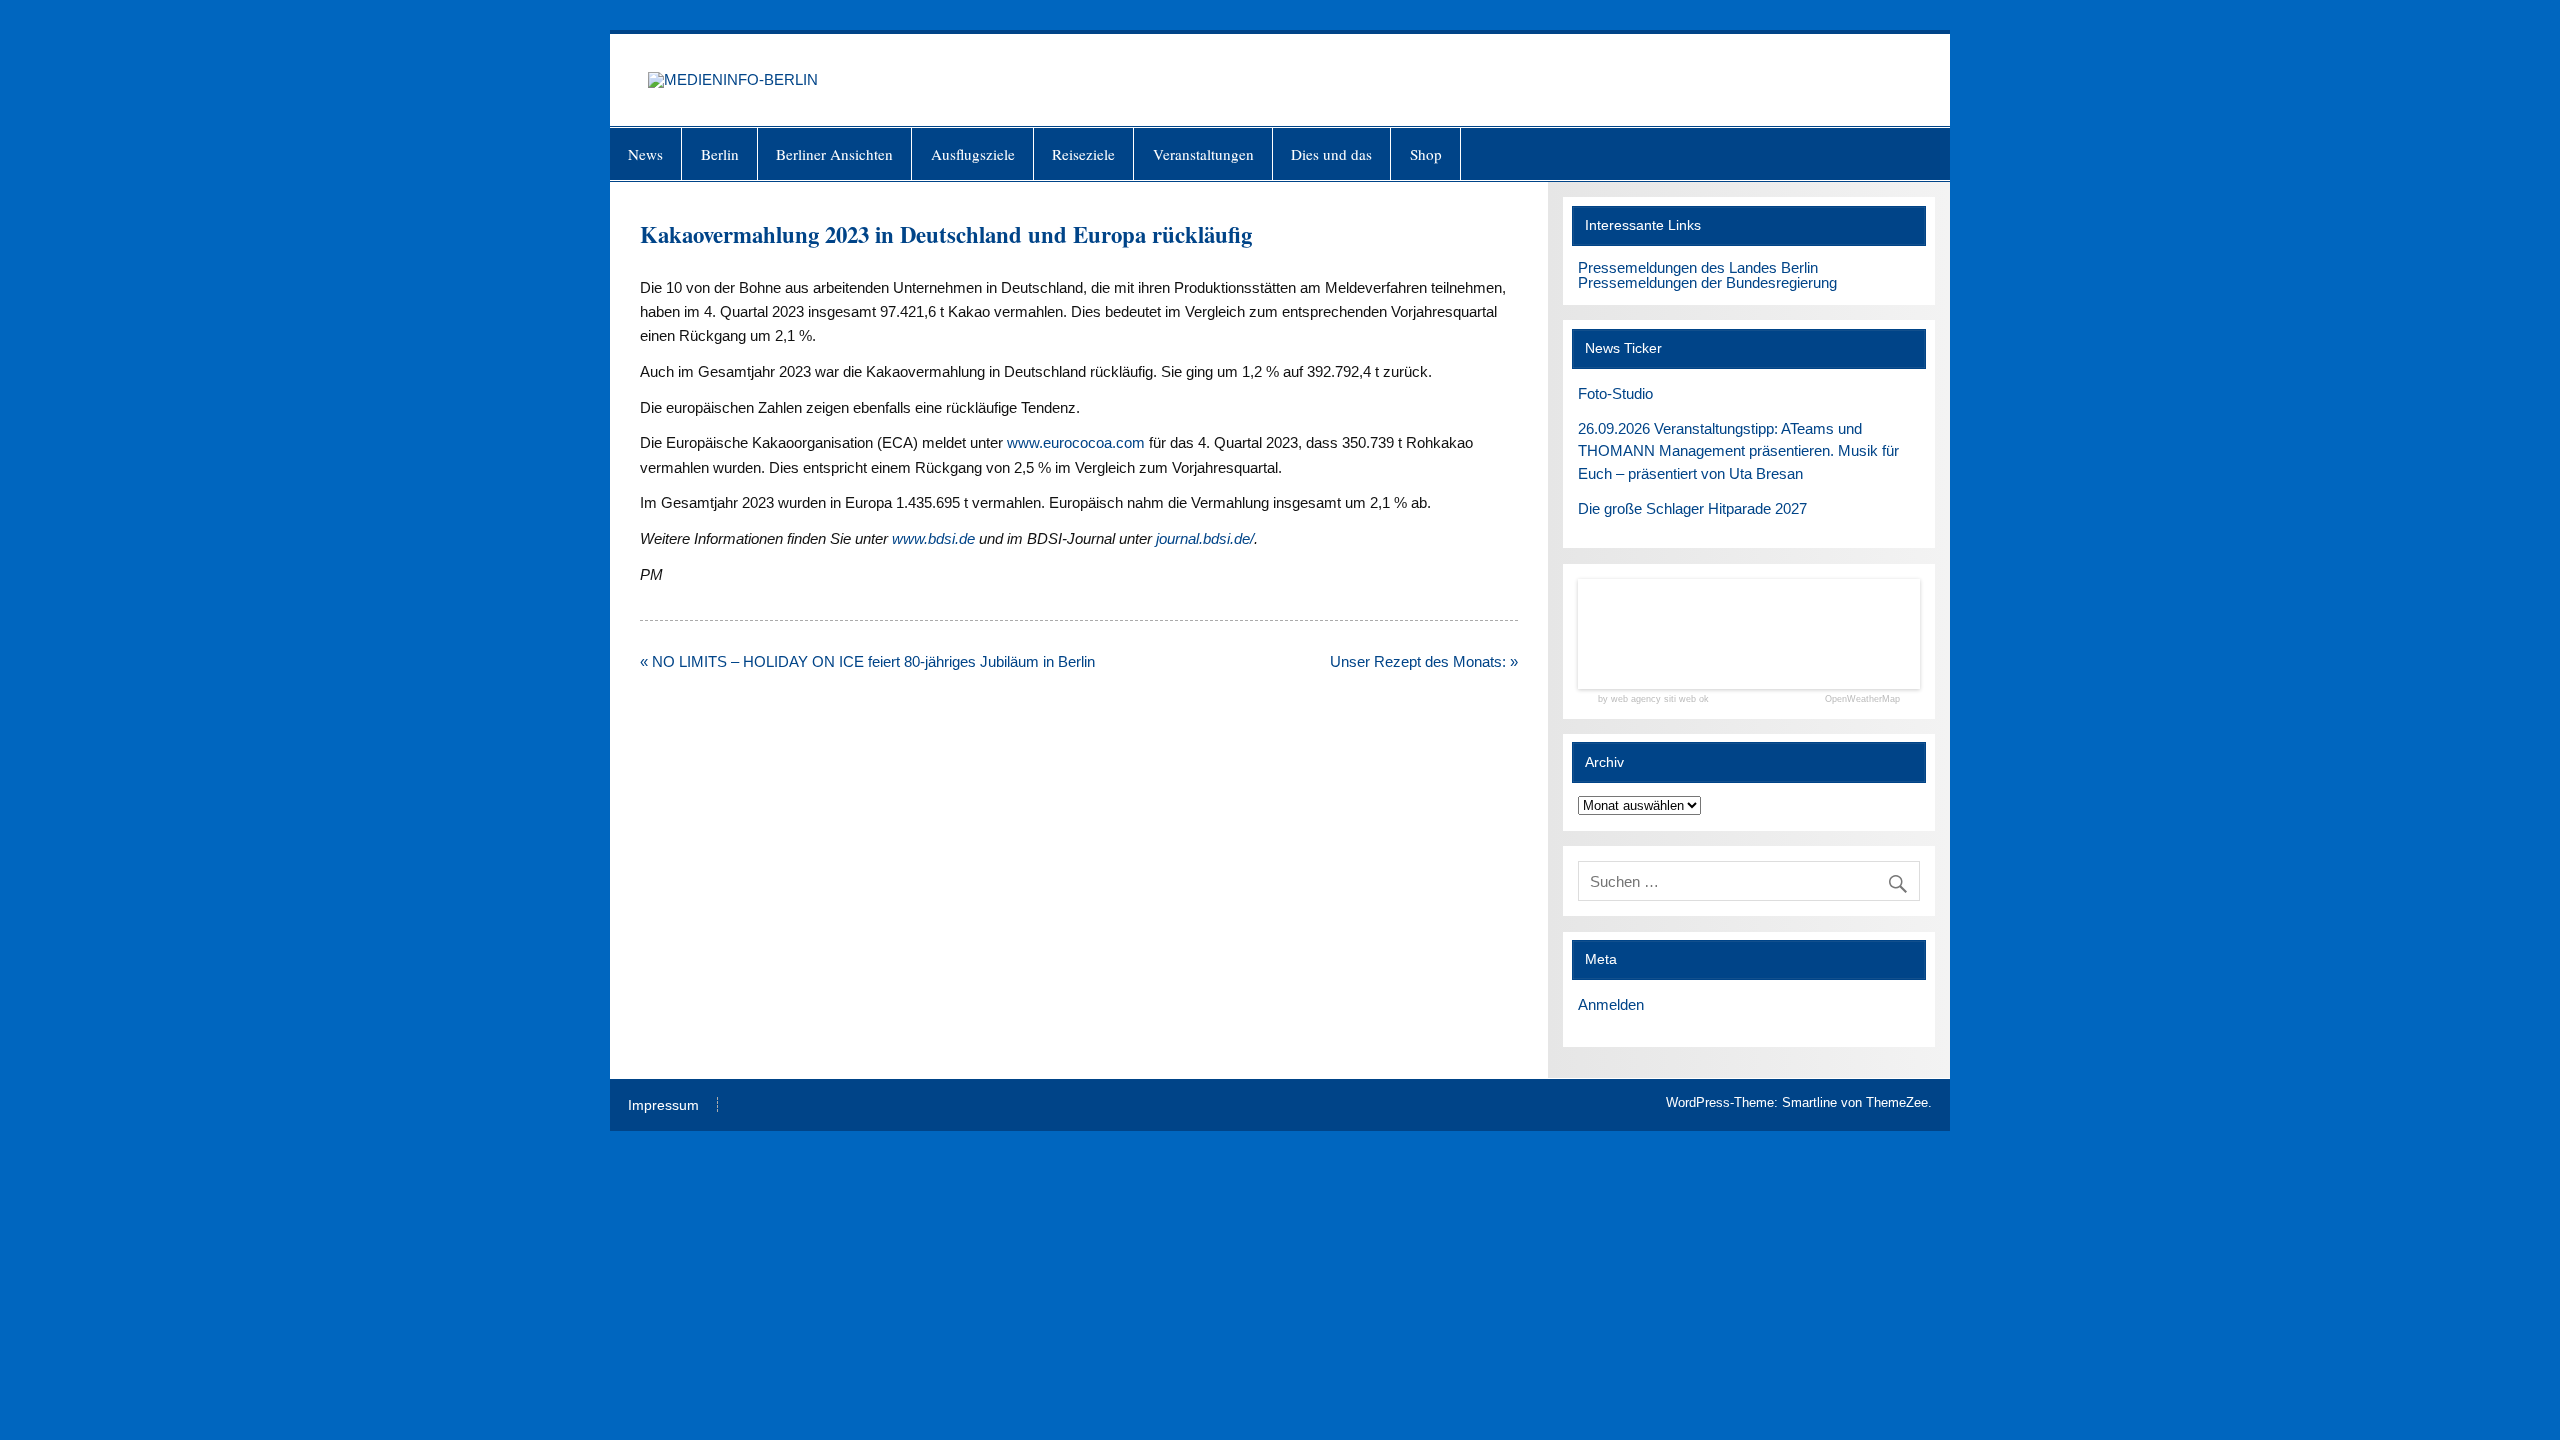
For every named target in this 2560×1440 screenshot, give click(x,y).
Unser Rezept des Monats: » (1424, 661)
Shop (1426, 154)
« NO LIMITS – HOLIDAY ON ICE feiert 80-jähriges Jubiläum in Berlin (867, 661)
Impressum (663, 1106)
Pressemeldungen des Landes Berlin (1698, 267)
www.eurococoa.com (1076, 442)
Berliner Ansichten (834, 154)
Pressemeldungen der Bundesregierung (1707, 282)
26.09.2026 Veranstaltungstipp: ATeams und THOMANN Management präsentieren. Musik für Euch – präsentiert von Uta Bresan (1738, 451)
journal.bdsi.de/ (1205, 538)
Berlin (720, 154)
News (645, 154)
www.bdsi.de (933, 538)
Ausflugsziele (973, 154)
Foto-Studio (1615, 393)
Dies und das (1331, 154)
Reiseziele (1083, 154)
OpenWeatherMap (1862, 699)
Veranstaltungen (1203, 154)
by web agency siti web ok (1653, 699)
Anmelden (1611, 1004)
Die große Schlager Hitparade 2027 (1692, 508)
